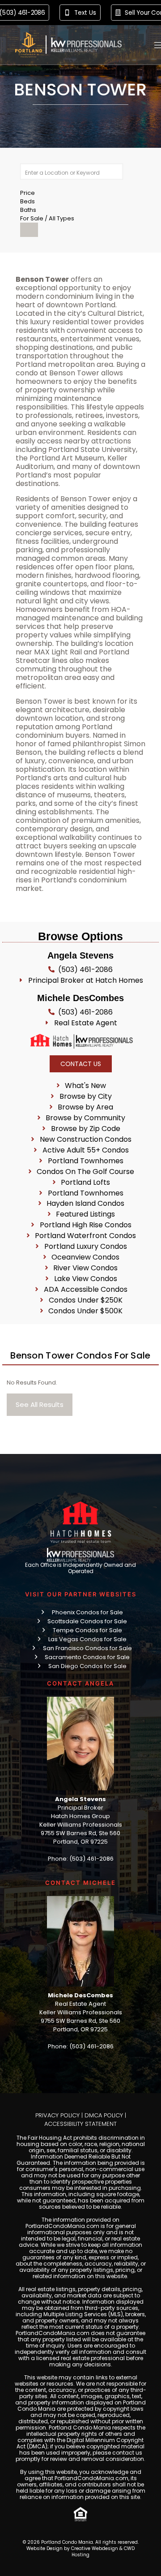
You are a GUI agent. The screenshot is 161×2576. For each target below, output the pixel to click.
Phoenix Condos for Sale (87, 1612)
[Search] (29, 230)
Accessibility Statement (80, 2124)
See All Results (40, 1404)
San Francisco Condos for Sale (87, 1648)
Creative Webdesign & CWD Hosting (103, 2552)
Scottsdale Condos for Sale (87, 1621)
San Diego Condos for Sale (87, 1666)
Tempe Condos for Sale (87, 1630)
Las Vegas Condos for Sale (87, 1639)
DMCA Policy (104, 2115)
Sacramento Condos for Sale (87, 1657)
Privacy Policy (57, 2115)
